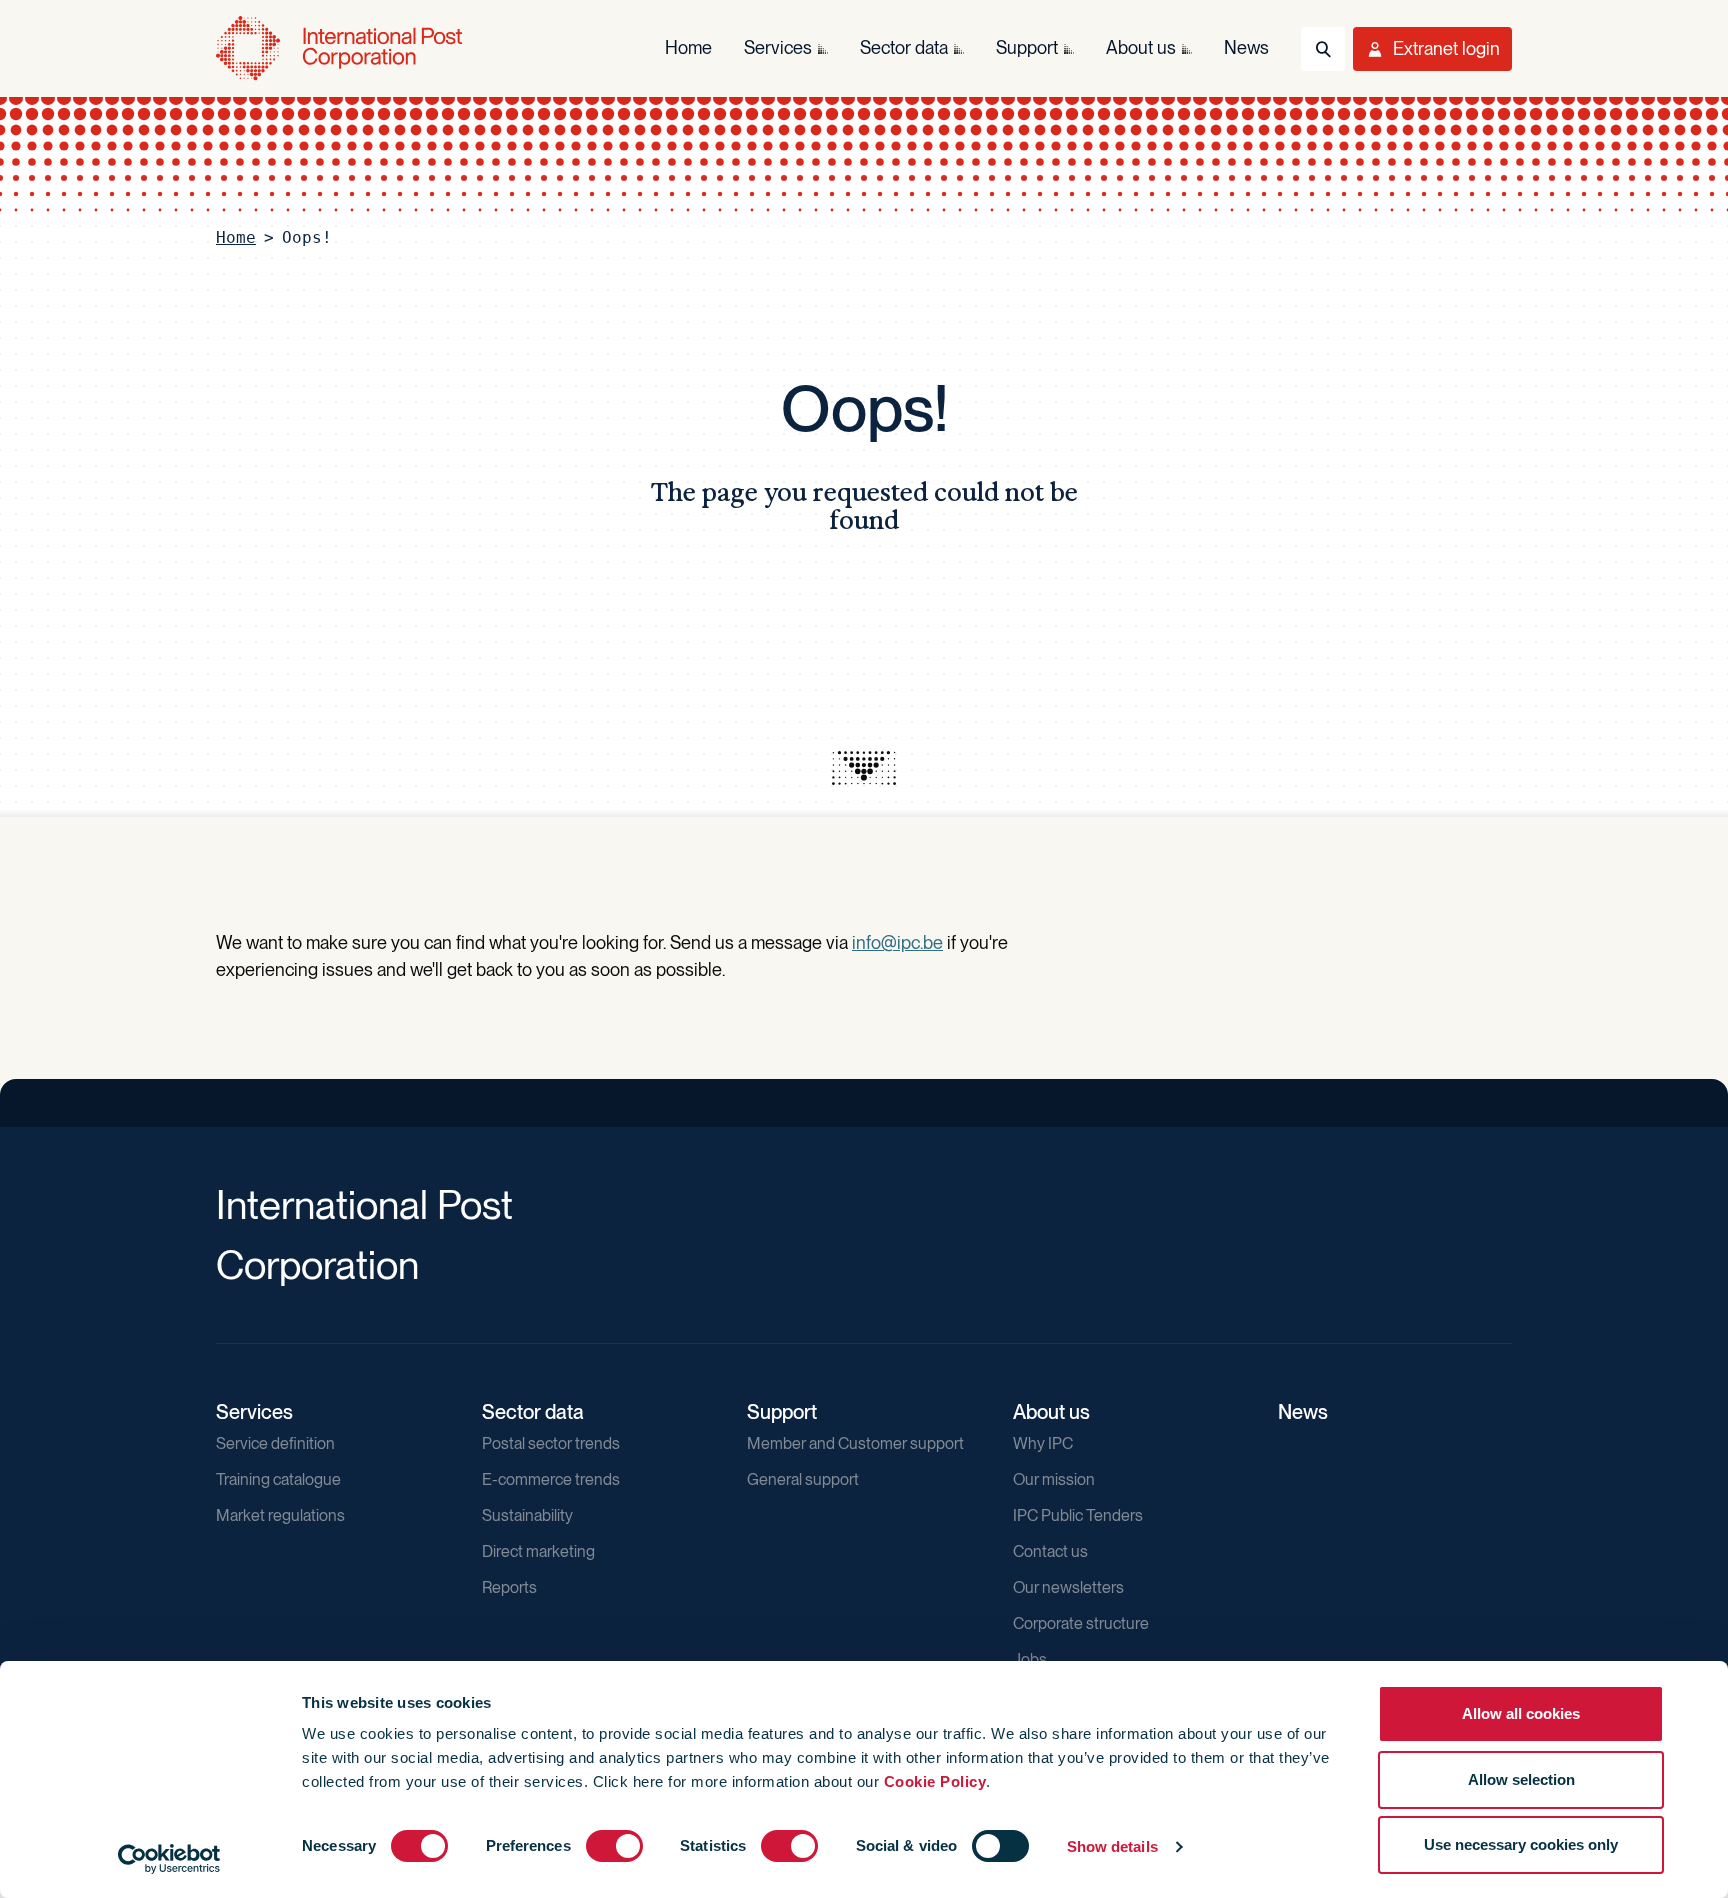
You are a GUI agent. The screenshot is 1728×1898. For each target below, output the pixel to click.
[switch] (614, 1846)
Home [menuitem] (688, 47)
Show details (1112, 1846)
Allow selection (1521, 1779)
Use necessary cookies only (1521, 1844)
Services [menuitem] (778, 47)
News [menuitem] (1246, 47)
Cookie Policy (935, 1781)
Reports (509, 1587)
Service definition (275, 1443)
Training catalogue (278, 1479)
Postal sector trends (551, 1443)
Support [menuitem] (1027, 47)
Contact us (1050, 1551)
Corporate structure (1081, 1623)
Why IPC (1043, 1443)
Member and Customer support (855, 1443)
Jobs (1030, 1659)
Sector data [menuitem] (904, 47)
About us (1051, 1412)
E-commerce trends (551, 1479)
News (1303, 1412)
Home (236, 237)
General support (803, 1479)
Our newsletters (1068, 1587)
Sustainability (527, 1515)
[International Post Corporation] (341, 48)
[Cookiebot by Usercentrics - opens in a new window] (169, 1859)
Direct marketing (538, 1551)
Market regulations (280, 1515)
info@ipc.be (897, 942)
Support (782, 1412)
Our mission (1054, 1479)
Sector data (533, 1412)
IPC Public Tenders (1078, 1515)
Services (254, 1412)
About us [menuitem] (1141, 47)
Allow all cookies (1521, 1713)
